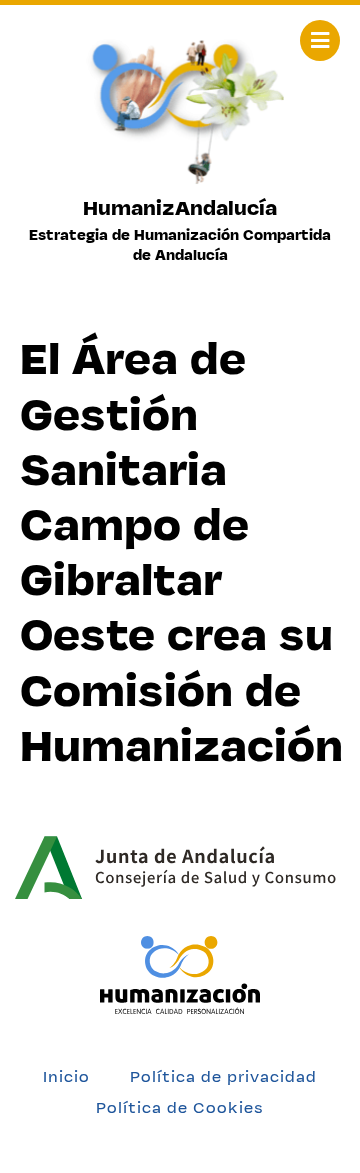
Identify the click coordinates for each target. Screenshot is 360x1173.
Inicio (66, 1076)
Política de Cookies (180, 1107)
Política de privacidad (223, 1076)
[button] (320, 40)
